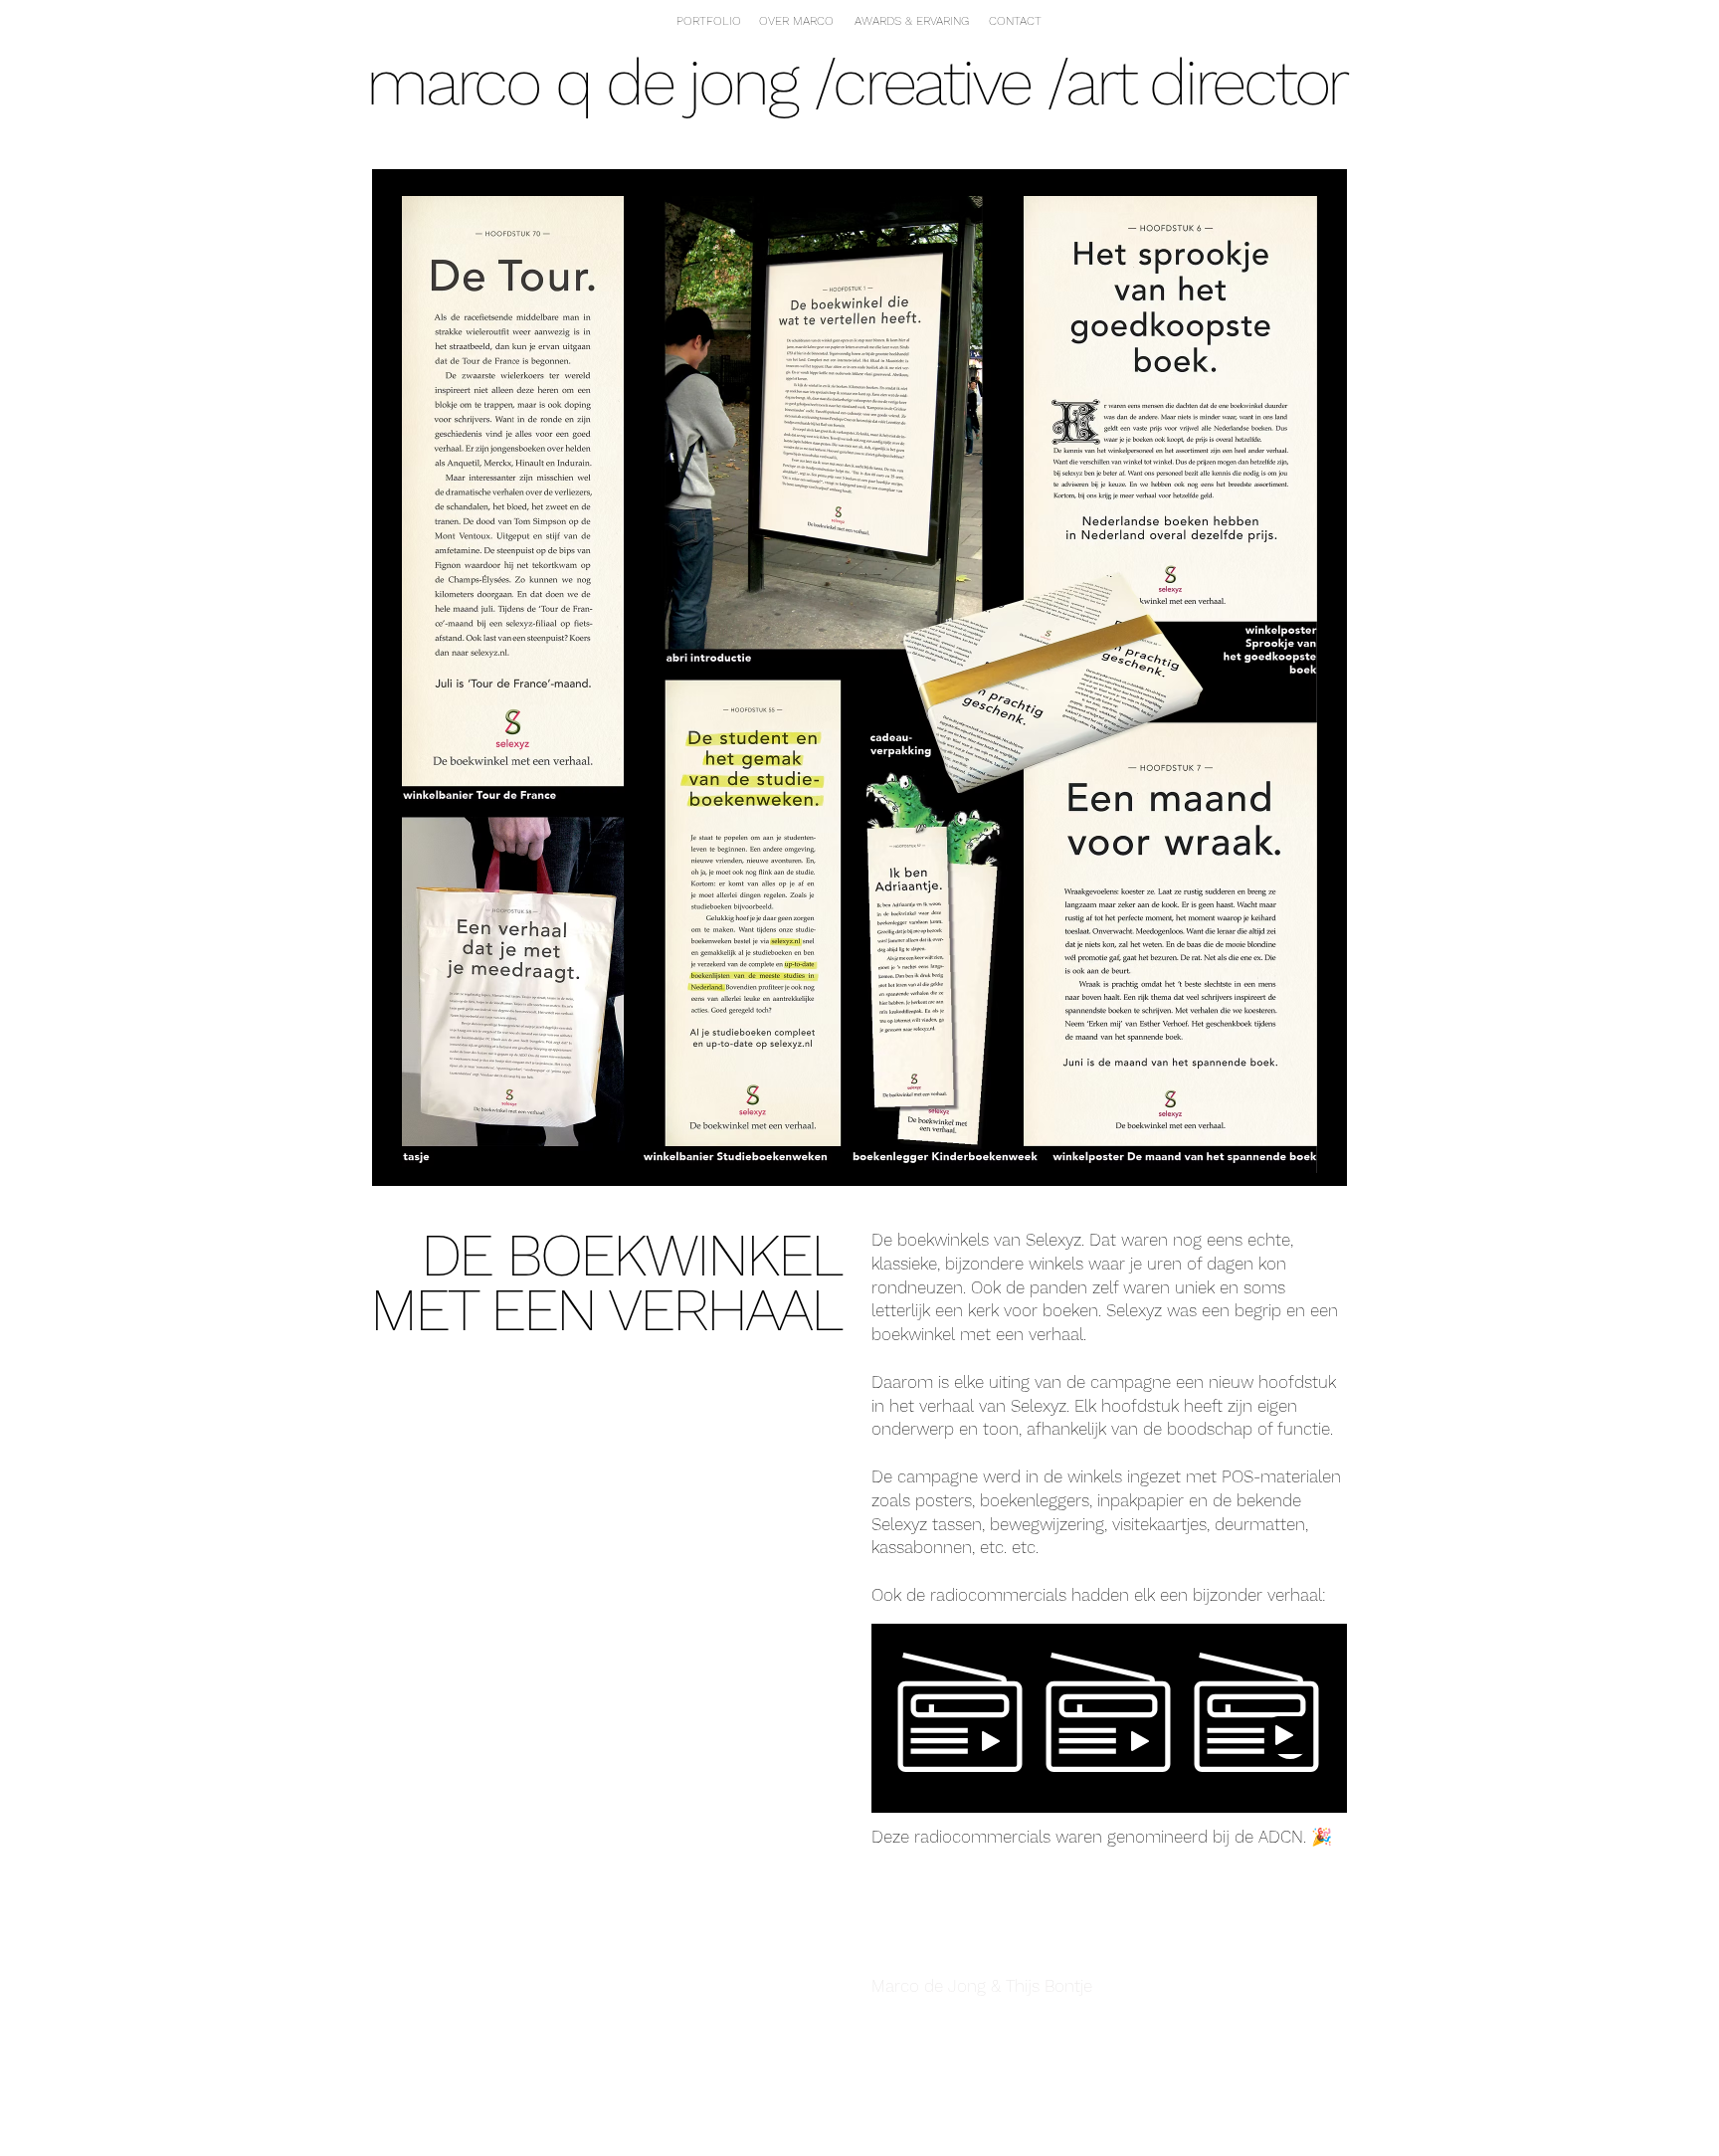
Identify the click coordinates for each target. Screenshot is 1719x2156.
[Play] (991, 1741)
